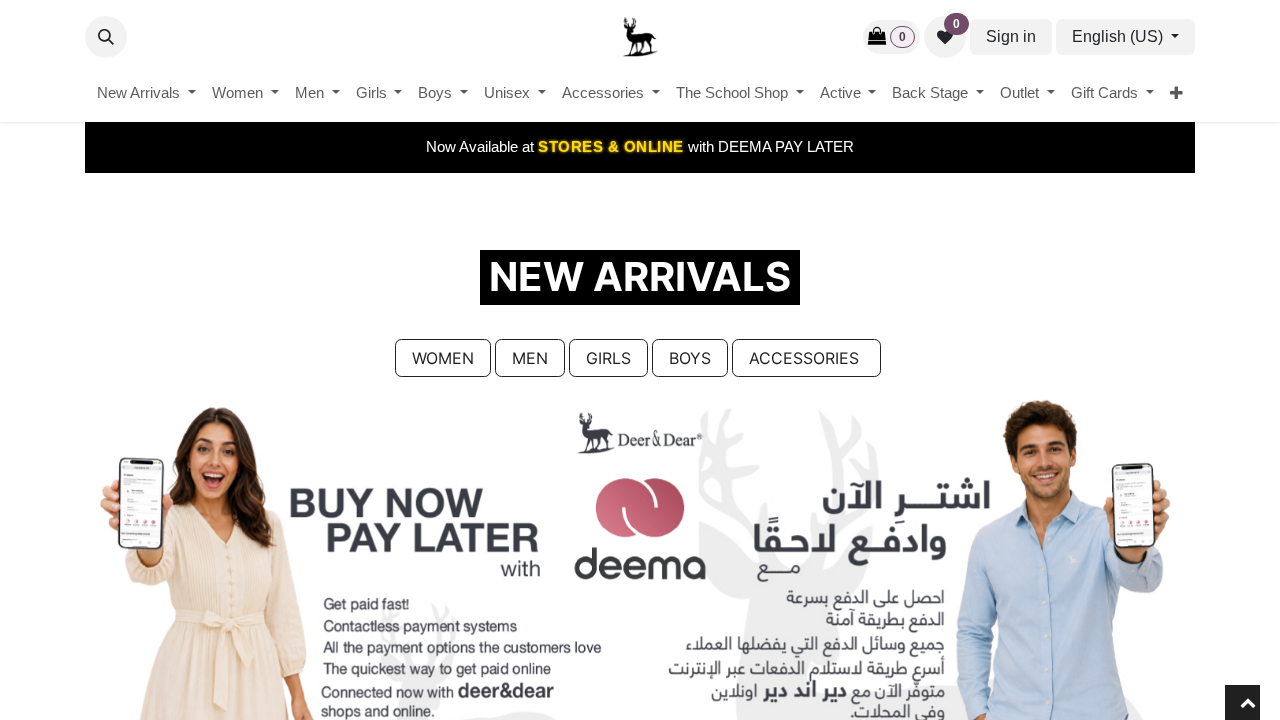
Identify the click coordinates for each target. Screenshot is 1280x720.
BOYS (690, 358)
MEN (530, 358)
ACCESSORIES (806, 358)
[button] (106, 37)
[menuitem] (146, 94)
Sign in (1011, 36)
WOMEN (443, 358)
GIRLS (608, 358)
